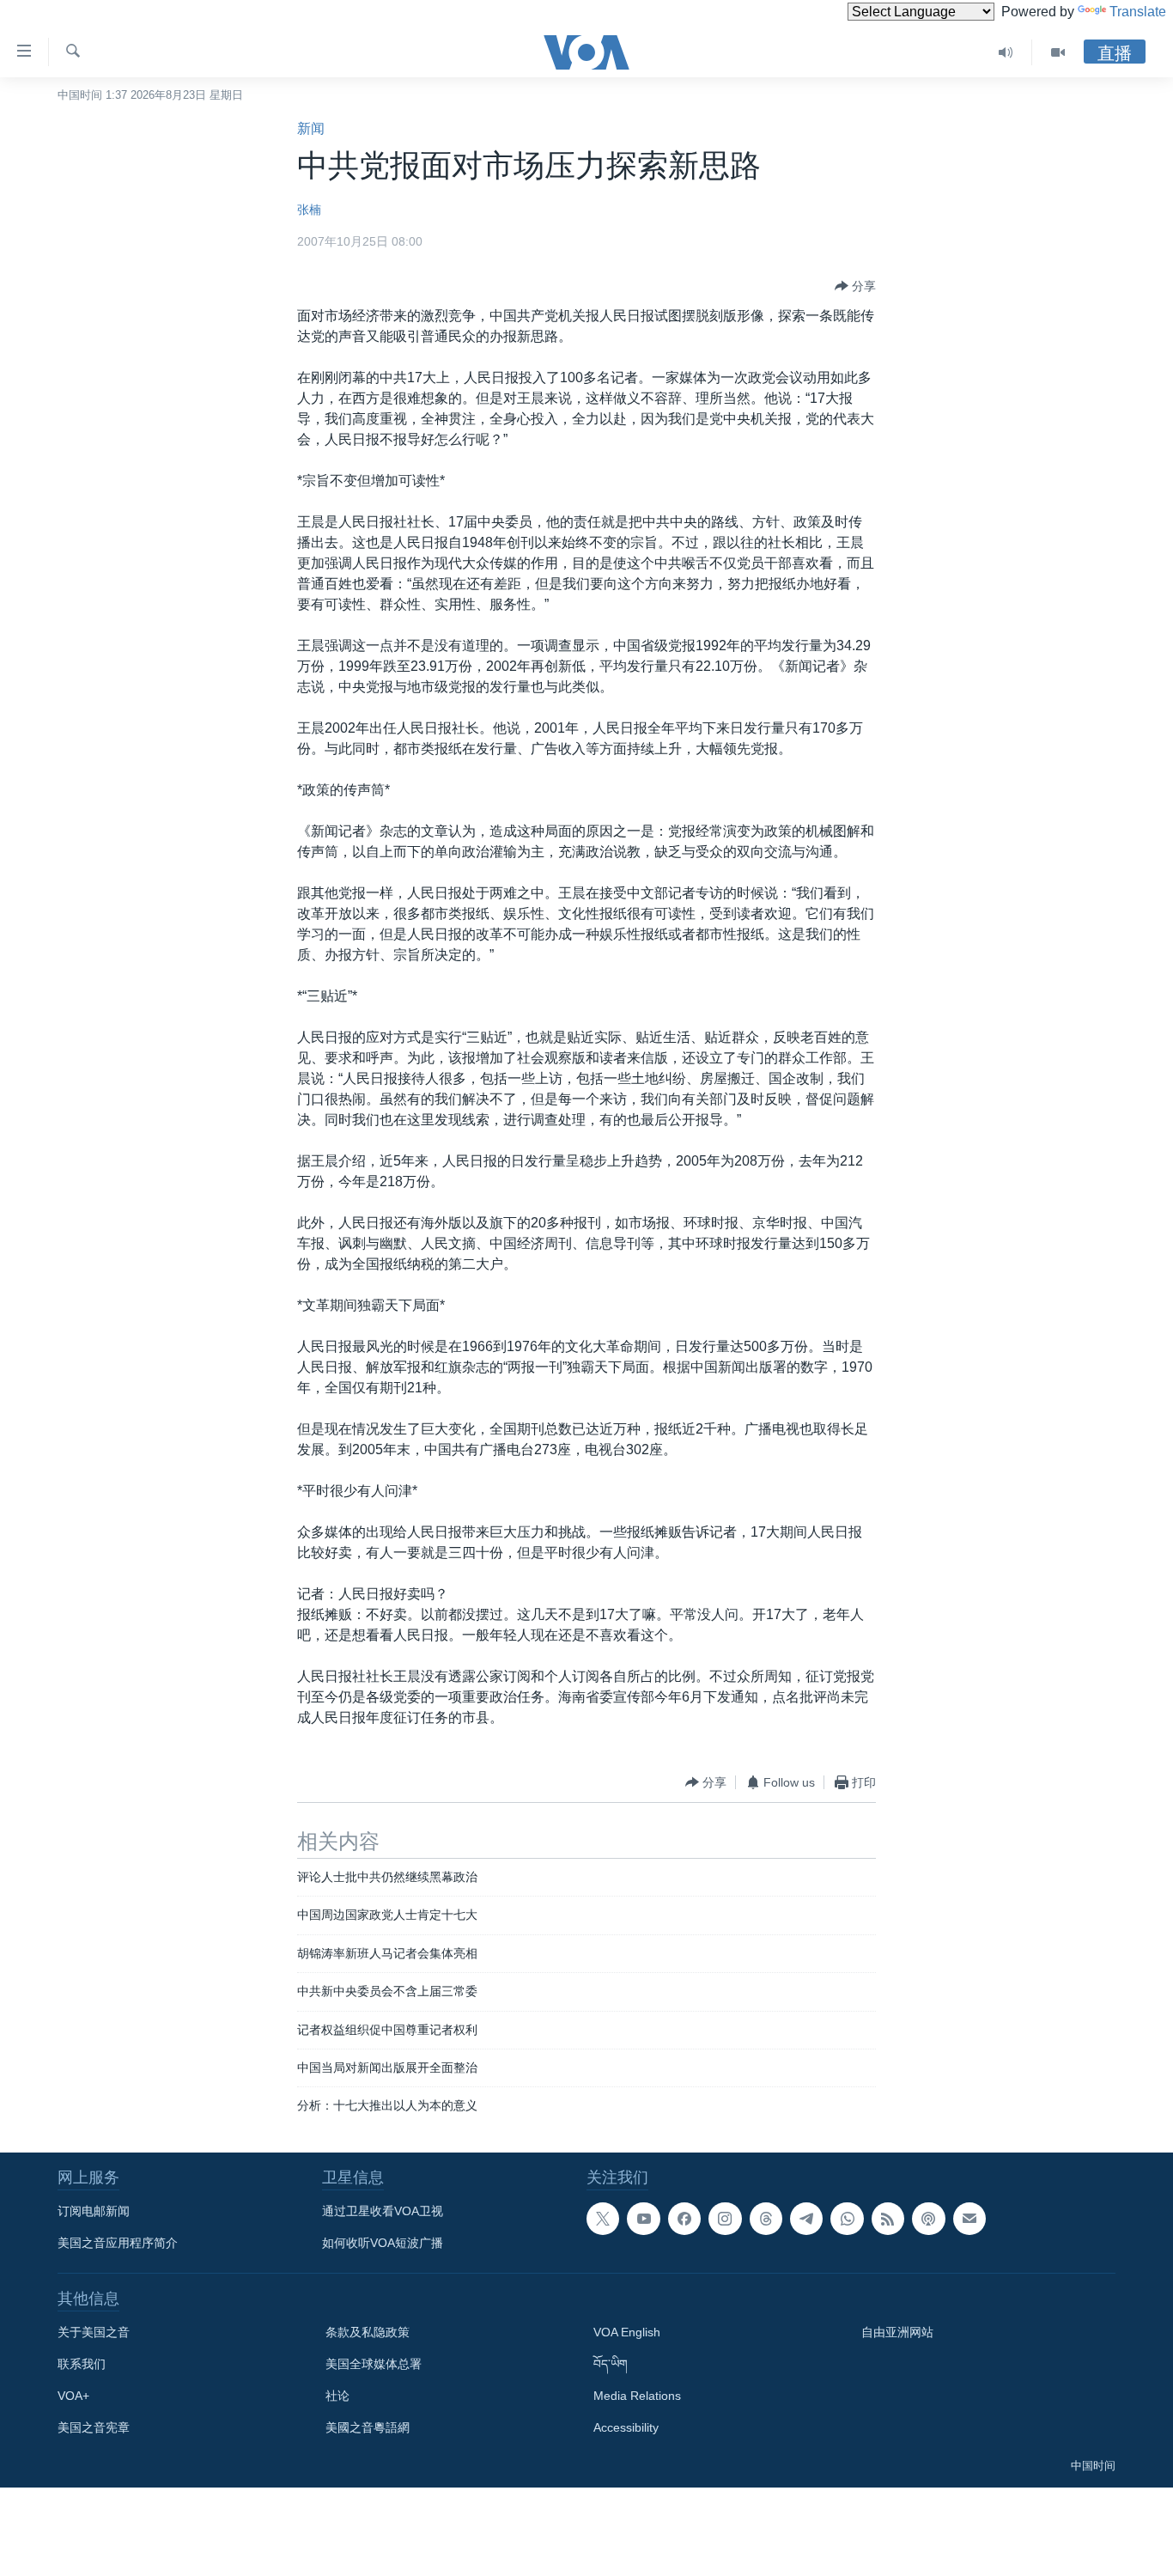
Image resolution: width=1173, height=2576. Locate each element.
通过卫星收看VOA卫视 (383, 2211)
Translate (1138, 12)
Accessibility (626, 2427)
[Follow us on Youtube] (643, 2219)
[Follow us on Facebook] (684, 2219)
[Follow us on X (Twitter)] (603, 2219)
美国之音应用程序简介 (118, 2243)
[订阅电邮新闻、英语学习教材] (969, 2219)
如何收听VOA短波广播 (383, 2243)
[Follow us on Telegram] (806, 2219)
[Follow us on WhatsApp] (847, 2219)
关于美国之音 (94, 2332)
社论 (337, 2396)
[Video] (1058, 52)
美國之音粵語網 (368, 2427)
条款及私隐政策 (368, 2332)
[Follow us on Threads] (766, 2219)
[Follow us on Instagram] (725, 2219)
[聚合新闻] (888, 2219)
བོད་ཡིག (611, 2364)
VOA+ (73, 2396)
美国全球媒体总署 (374, 2364)
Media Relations (637, 2396)
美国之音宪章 (94, 2427)
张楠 (309, 210)
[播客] (928, 2219)
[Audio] (1006, 52)
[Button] (855, 286)
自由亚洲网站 (897, 2332)
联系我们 (82, 2364)
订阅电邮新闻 (94, 2211)
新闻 (311, 128)
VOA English (627, 2332)
